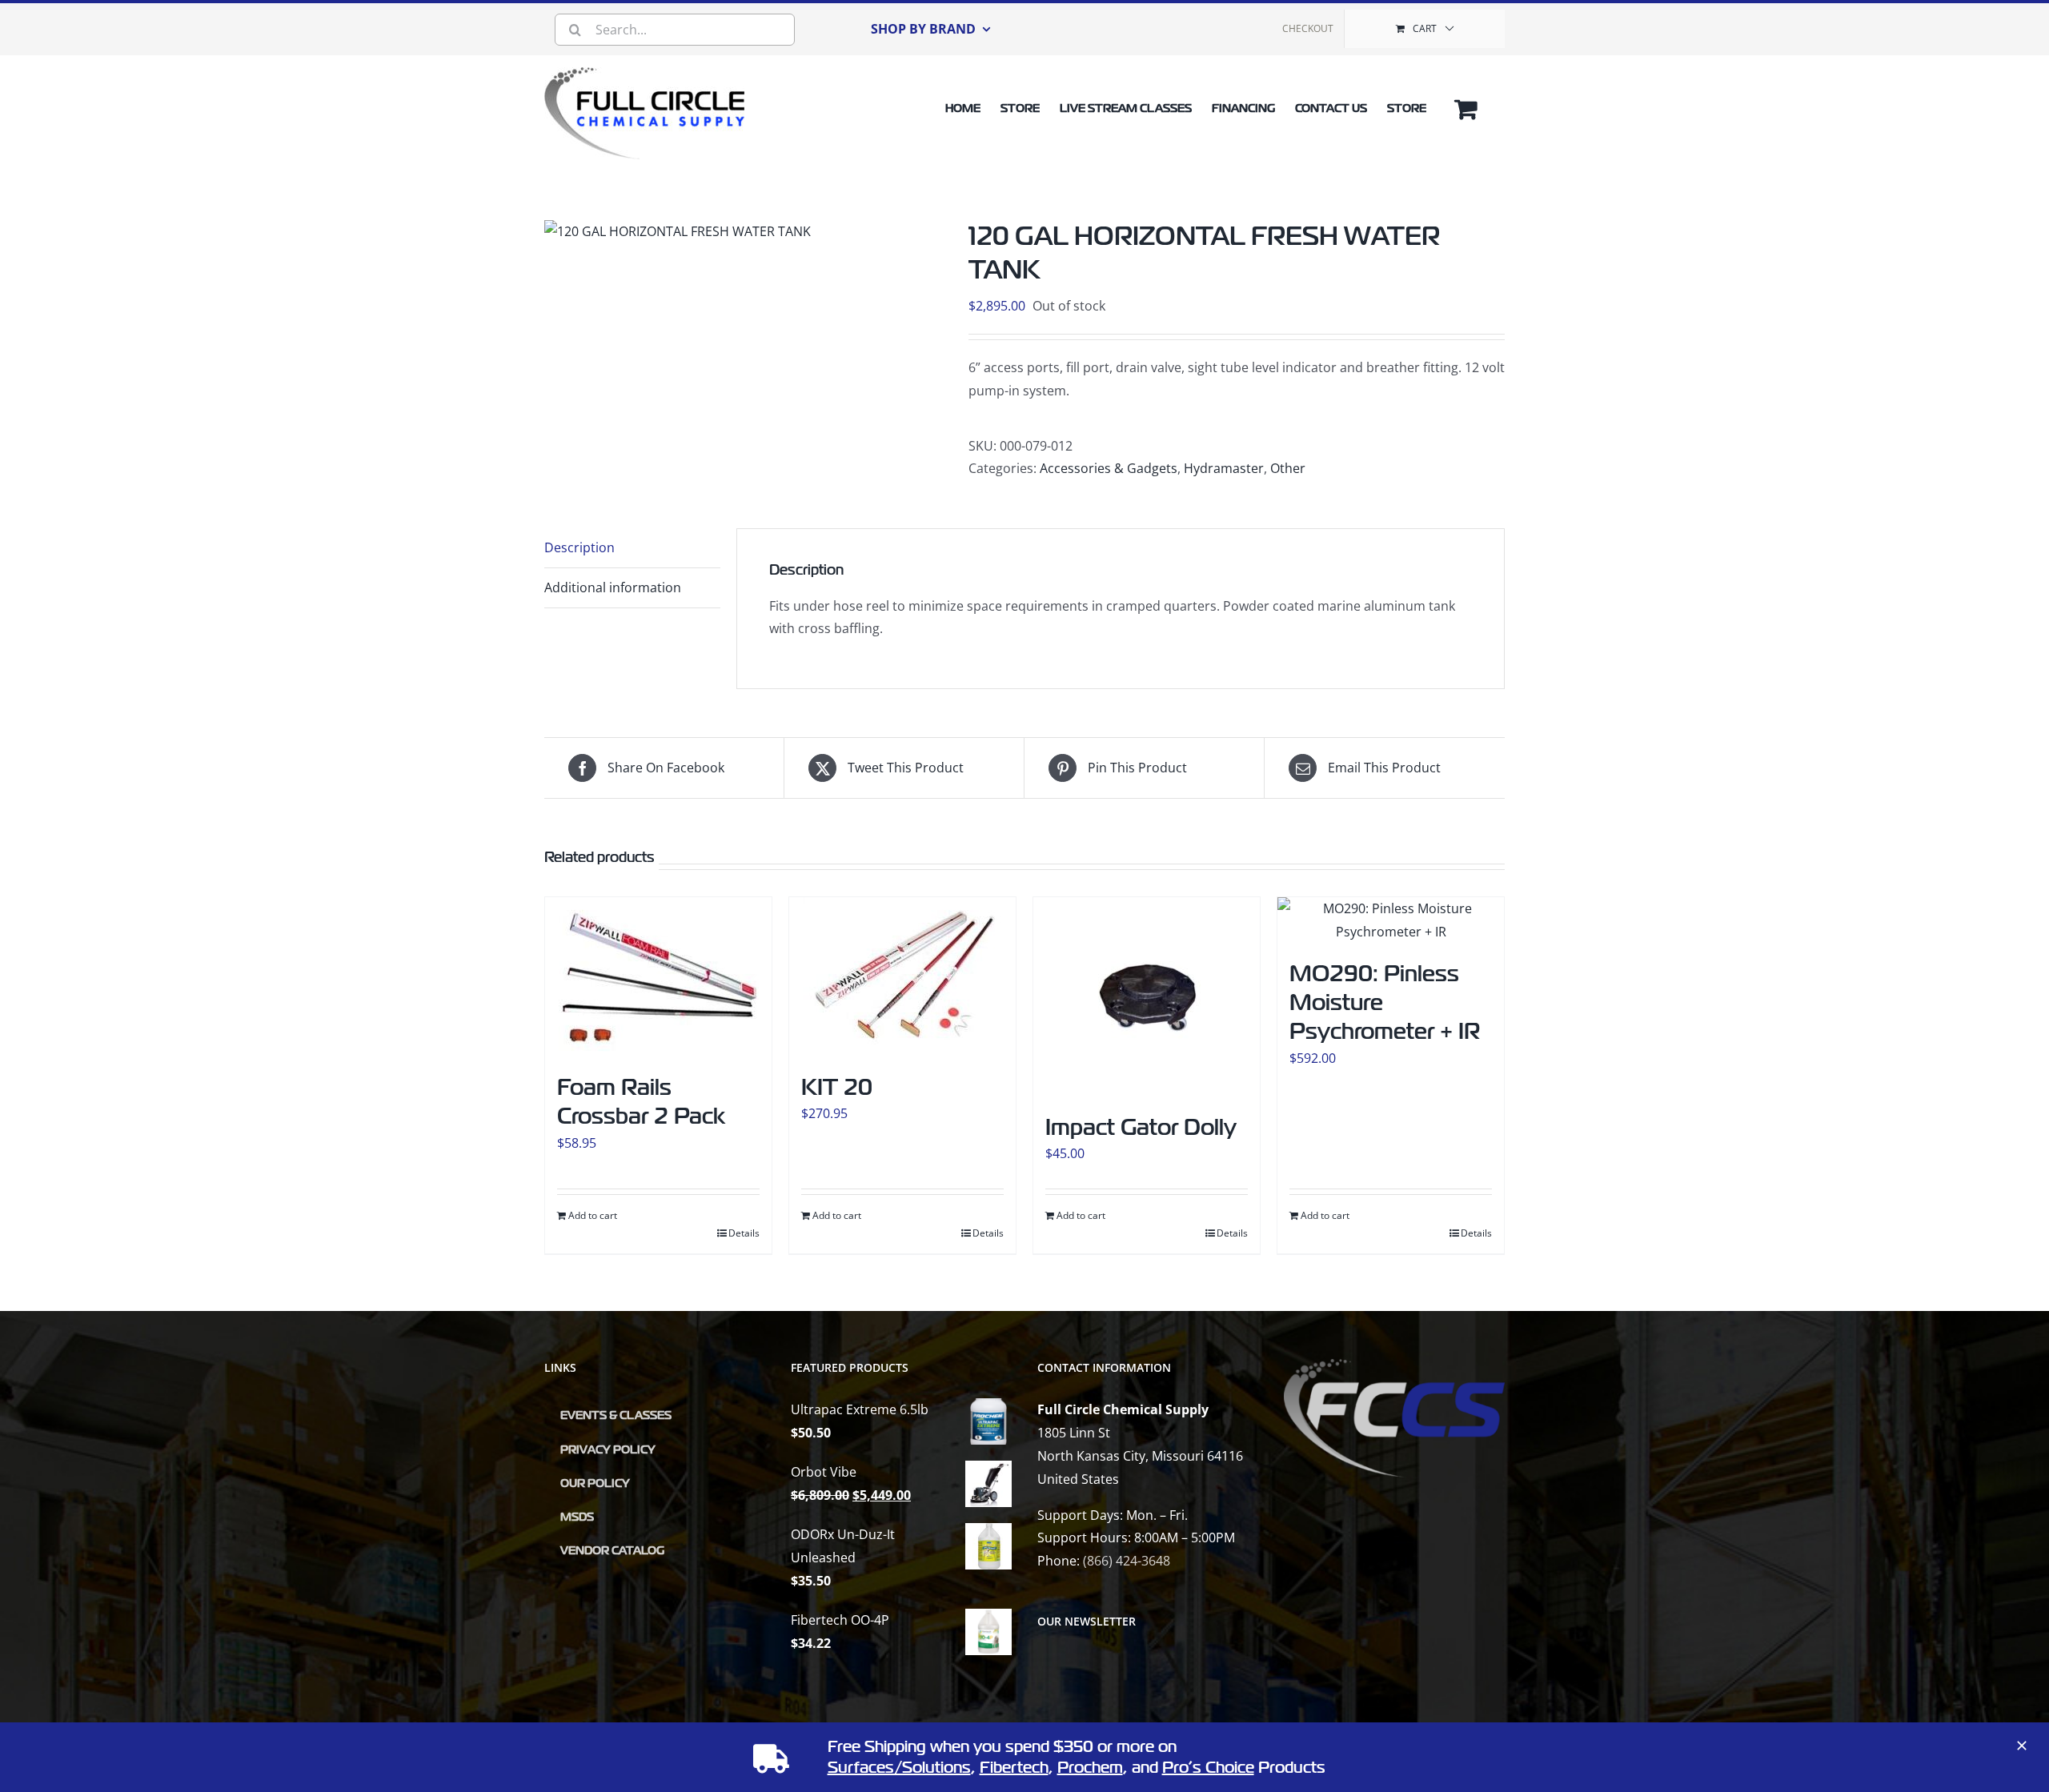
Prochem (1090, 1768)
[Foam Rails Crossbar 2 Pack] (658, 977)
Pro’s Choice (1208, 1768)
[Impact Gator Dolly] (1147, 997)
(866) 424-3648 (1127, 1561)
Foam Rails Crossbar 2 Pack (641, 1102)
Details (744, 1233)
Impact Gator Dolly (1141, 1127)
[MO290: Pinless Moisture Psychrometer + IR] (1391, 920)
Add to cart (593, 1215)
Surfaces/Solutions (899, 1768)
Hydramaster (1224, 468)
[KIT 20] (902, 977)
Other (1288, 468)
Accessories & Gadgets (1109, 468)
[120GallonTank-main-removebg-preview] (678, 232)
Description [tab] (579, 547)
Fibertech (1014, 1768)
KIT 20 (837, 1087)
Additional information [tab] (613, 587)
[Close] (2022, 1746)
